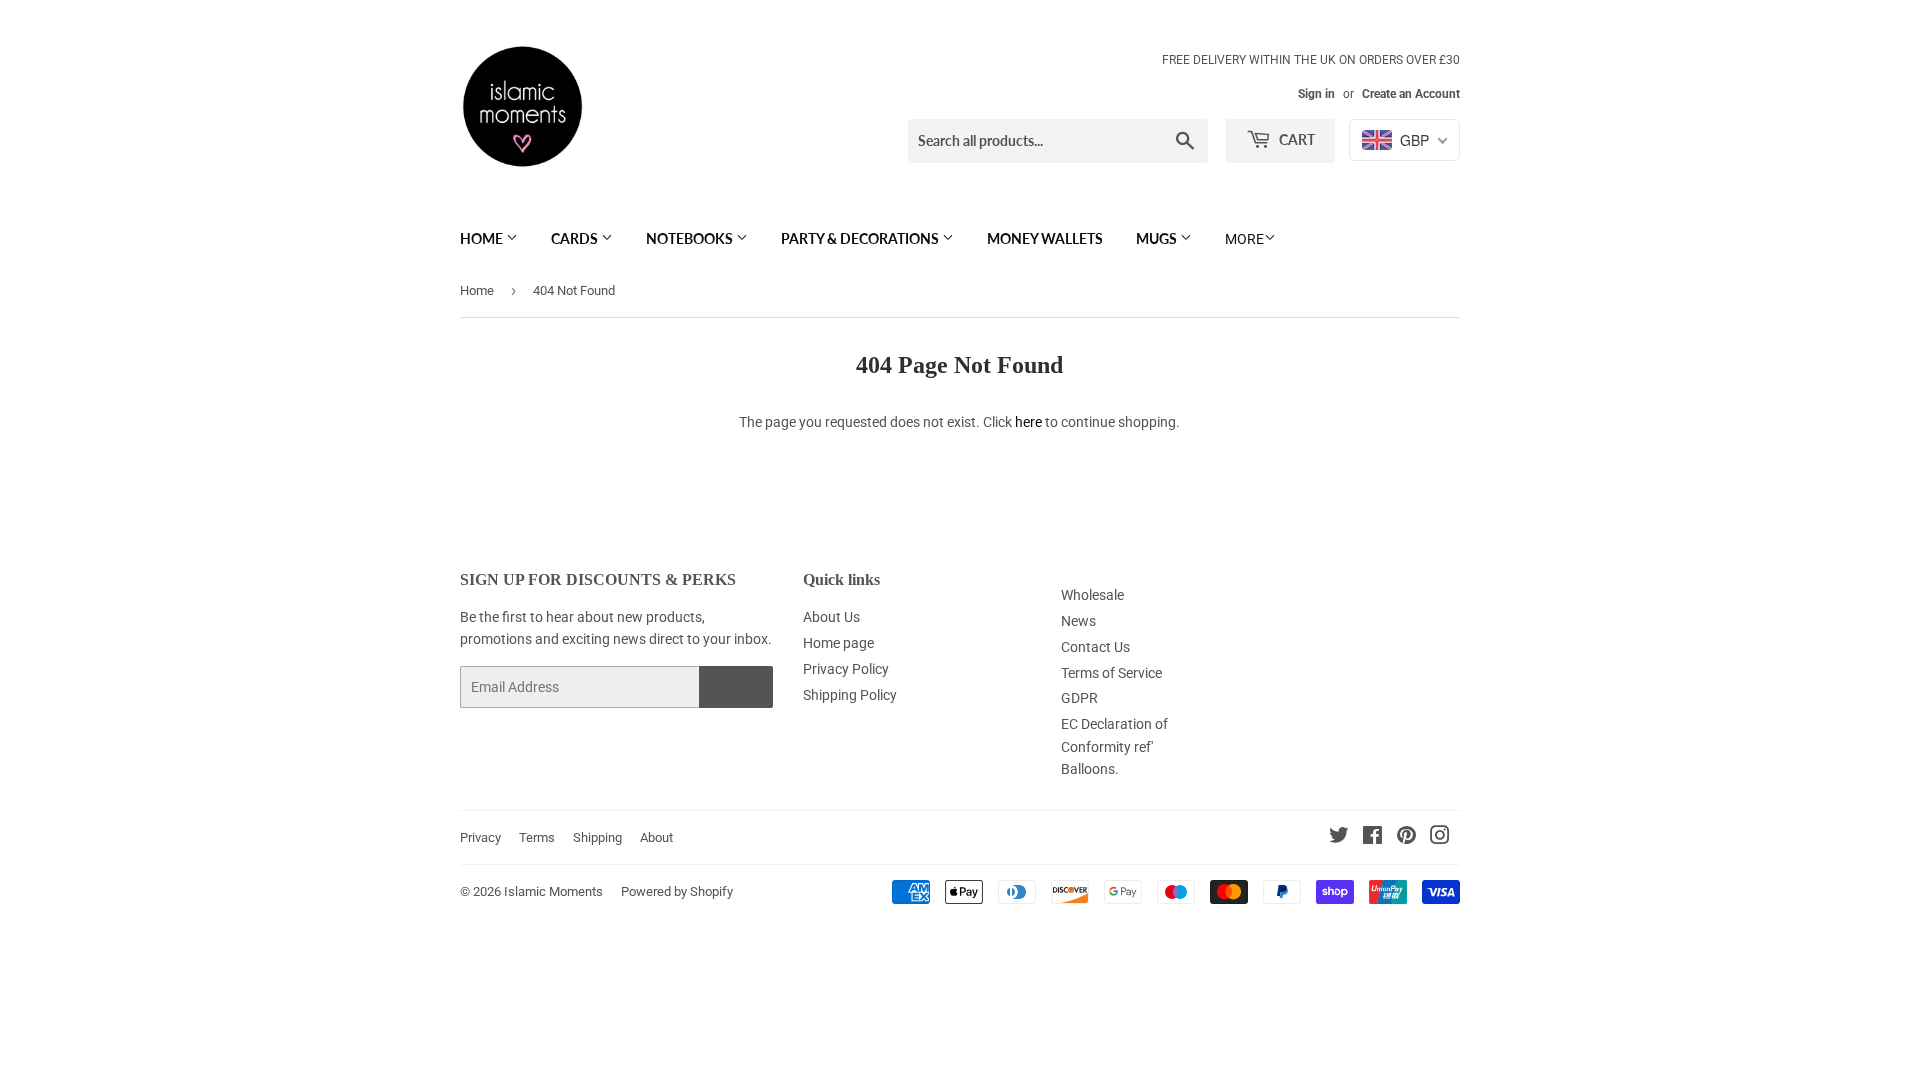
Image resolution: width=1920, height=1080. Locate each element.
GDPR (1079, 698)
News (1078, 621)
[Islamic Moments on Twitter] (1339, 838)
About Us (831, 617)
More (1244, 239)
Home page (838, 643)
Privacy (480, 837)
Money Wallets (1045, 238)
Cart (1295, 139)
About (656, 837)
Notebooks (691, 238)
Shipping (597, 837)
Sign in (1316, 94)
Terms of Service (1111, 673)
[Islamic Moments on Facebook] (1372, 838)
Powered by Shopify (677, 891)
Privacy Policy (846, 669)
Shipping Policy (850, 695)
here (1028, 422)
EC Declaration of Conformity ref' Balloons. (1114, 746)
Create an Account (1411, 94)
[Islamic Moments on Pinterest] (1406, 838)
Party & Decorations (861, 238)
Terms (537, 837)
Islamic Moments (553, 891)
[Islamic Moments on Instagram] (1440, 838)
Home (483, 238)
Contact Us (1095, 647)
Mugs (1158, 238)
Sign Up (736, 687)
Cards (576, 238)
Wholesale (1092, 595)
